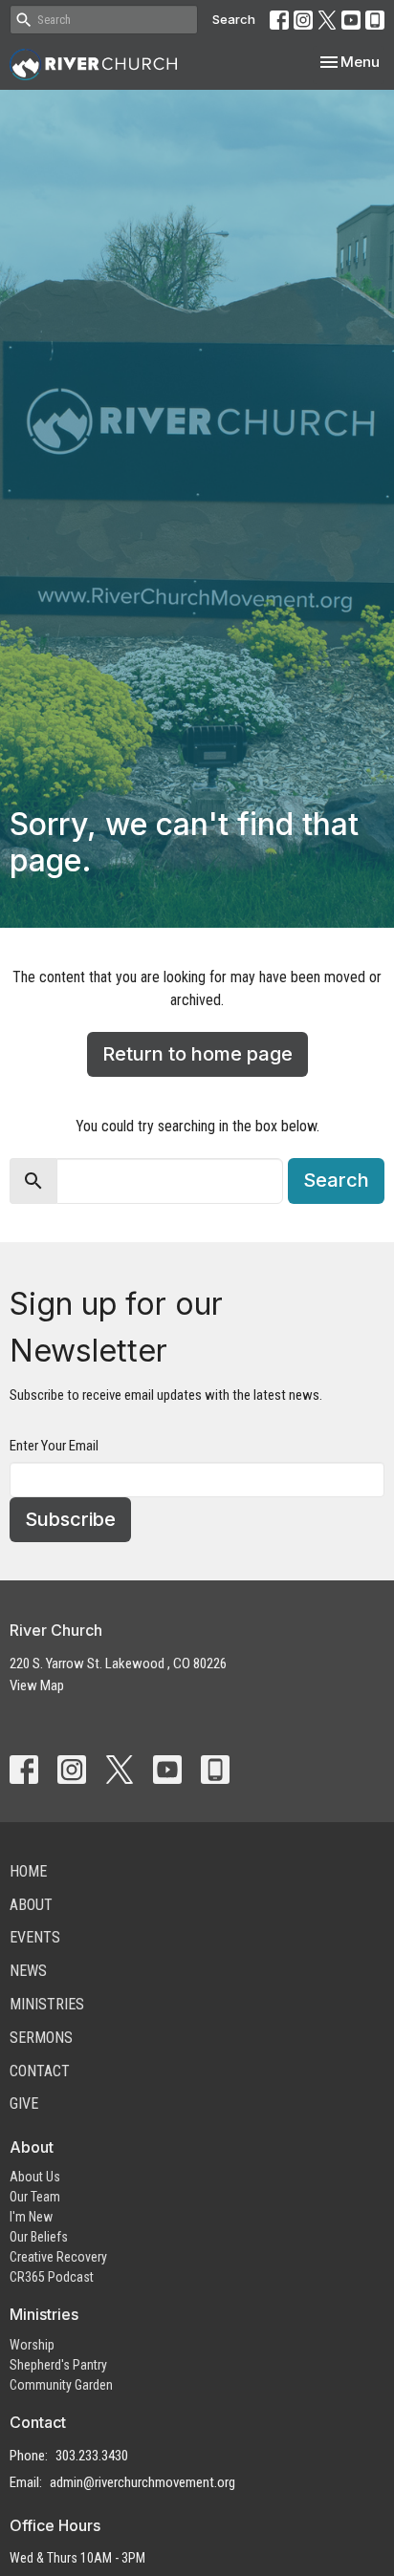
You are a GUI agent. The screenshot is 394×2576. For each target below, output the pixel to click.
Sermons (41, 2038)
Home (28, 1871)
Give (24, 2104)
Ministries (47, 2004)
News (28, 1971)
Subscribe (70, 1519)
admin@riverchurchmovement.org (142, 2482)
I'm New (31, 2217)
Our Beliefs (39, 2237)
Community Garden (61, 2385)
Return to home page (197, 1054)
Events (35, 1937)
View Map (37, 1685)
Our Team (35, 2197)
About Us (35, 2177)
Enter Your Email (54, 1446)
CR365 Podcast (52, 2277)
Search (234, 19)
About (31, 1905)
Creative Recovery (58, 2257)
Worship (32, 2345)
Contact (40, 2071)
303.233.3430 (92, 2456)
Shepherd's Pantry (58, 2365)
